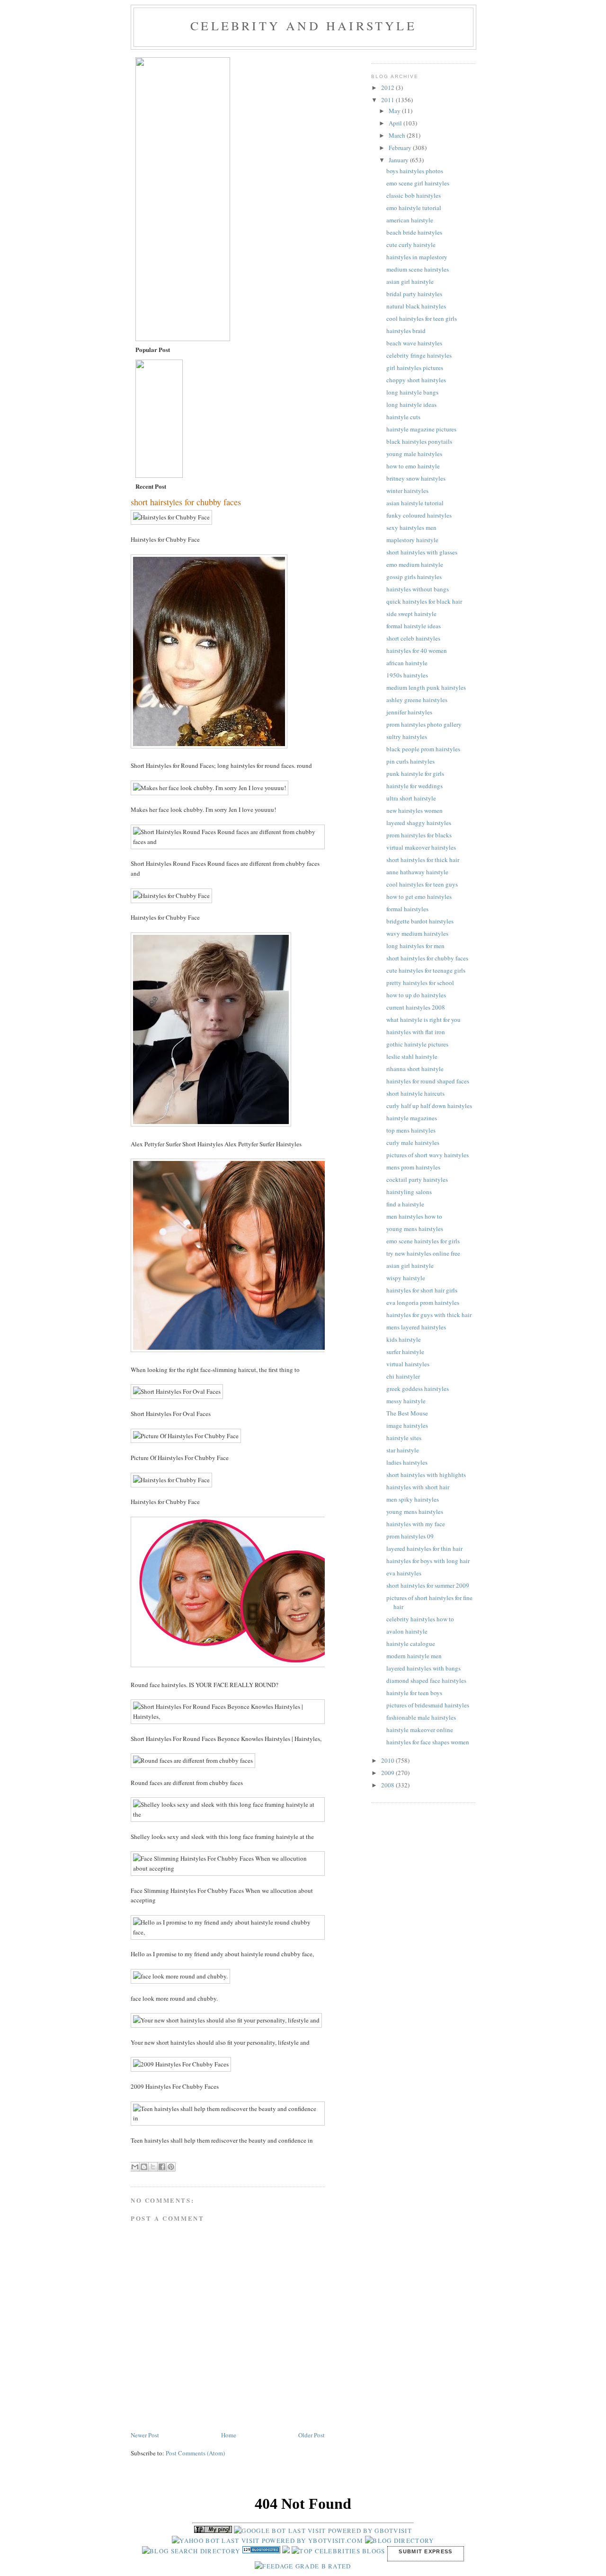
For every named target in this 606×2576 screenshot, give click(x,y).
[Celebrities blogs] (338, 2551)
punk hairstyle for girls (415, 774)
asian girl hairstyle (410, 281)
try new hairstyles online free (423, 1253)
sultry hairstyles (407, 737)
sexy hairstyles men (411, 528)
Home (229, 2435)
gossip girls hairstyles (414, 577)
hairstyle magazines (412, 1118)
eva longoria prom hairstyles (423, 1302)
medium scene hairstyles (418, 269)
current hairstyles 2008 (416, 1007)
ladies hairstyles (407, 1462)
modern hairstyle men (414, 1656)
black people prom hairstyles (423, 749)
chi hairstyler (403, 1376)
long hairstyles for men (415, 946)
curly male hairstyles (413, 1143)
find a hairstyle (405, 1204)
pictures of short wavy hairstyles (428, 1155)
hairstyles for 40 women (417, 651)
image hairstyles (407, 1425)
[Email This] (135, 2167)
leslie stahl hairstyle (412, 1056)
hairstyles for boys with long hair (428, 1561)
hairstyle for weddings (414, 786)
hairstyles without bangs (418, 589)
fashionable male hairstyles (421, 1717)
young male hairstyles (414, 454)
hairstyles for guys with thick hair (429, 1315)
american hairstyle (410, 220)
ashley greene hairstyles (417, 700)
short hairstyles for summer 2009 (428, 1585)
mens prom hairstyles (413, 1167)
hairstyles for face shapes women (428, 1742)
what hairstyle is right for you (423, 1020)
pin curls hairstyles (410, 761)
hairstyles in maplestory (417, 257)
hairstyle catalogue (411, 1644)
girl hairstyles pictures (415, 368)
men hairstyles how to (414, 1216)
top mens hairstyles (411, 1130)
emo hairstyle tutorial (414, 208)
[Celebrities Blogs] (286, 2551)
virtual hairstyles (408, 1364)
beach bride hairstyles (414, 232)
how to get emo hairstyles (419, 897)
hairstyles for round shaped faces (428, 1081)
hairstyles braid (406, 331)
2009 (388, 1773)
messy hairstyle (406, 1401)
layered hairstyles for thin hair (424, 1548)
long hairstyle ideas (411, 404)
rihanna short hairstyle (415, 1069)
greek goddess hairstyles (418, 1389)
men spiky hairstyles (413, 1499)
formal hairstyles (407, 909)
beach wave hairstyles (414, 343)
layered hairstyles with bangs (423, 1668)
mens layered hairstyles (416, 1327)
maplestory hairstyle (412, 540)
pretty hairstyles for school (420, 983)
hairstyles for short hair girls (422, 1290)
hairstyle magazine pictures (421, 429)
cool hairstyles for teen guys (422, 884)
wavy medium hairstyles (417, 933)
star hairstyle (403, 1450)
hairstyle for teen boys (414, 1693)
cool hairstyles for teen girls (422, 318)
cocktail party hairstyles (417, 1179)
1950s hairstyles (407, 675)
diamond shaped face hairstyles (426, 1680)
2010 (388, 1760)
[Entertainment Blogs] (262, 2551)
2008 (388, 1785)
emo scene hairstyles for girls (423, 1241)
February (401, 148)
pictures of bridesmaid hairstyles (428, 1705)
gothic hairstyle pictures (417, 1044)
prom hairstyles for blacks (419, 835)
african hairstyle (407, 663)
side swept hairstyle (411, 614)
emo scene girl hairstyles (418, 183)
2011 (388, 100)
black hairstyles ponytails (419, 441)
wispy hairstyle (406, 1278)
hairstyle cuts (403, 417)
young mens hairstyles (415, 1229)
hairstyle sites (404, 1438)
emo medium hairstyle (415, 564)
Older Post (312, 2435)
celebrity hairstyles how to (420, 1619)
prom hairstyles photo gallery (424, 724)
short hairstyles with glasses (422, 552)
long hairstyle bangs (412, 392)
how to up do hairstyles (416, 995)
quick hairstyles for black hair (424, 601)
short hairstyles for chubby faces (427, 958)
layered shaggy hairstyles (419, 823)
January (399, 160)
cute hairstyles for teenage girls (426, 970)
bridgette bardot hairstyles (420, 921)
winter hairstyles (407, 491)
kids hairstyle (404, 1339)
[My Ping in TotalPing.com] (213, 2531)
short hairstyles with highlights (426, 1475)
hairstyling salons (409, 1192)
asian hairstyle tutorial (415, 503)
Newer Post (145, 2435)
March (398, 135)
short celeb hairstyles (413, 638)
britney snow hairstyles (416, 478)
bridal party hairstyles (414, 294)
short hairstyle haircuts (415, 1093)
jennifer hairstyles (409, 712)
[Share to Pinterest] (171, 2167)
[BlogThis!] (144, 2167)
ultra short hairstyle (411, 798)
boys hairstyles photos (415, 171)
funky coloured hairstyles (419, 515)
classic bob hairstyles (414, 195)
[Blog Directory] (399, 2541)
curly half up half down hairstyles (429, 1106)
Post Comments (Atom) (195, 2453)
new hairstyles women (414, 810)
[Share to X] (153, 2167)
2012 (388, 88)
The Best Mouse (407, 1413)
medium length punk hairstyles (426, 687)
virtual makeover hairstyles (421, 847)
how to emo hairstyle (413, 466)
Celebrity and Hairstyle (303, 26)
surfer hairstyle (405, 1352)
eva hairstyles (404, 1573)
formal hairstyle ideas (414, 626)
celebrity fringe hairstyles (419, 355)
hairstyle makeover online (420, 1730)
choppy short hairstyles (416, 380)
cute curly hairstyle (411, 245)
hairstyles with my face (416, 1524)
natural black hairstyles (416, 306)
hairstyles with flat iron (416, 1032)
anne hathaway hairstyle (417, 872)
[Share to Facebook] (162, 2167)
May (395, 111)
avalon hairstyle (407, 1631)
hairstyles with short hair (418, 1487)
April (396, 123)
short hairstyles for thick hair (423, 860)
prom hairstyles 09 (410, 1536)
